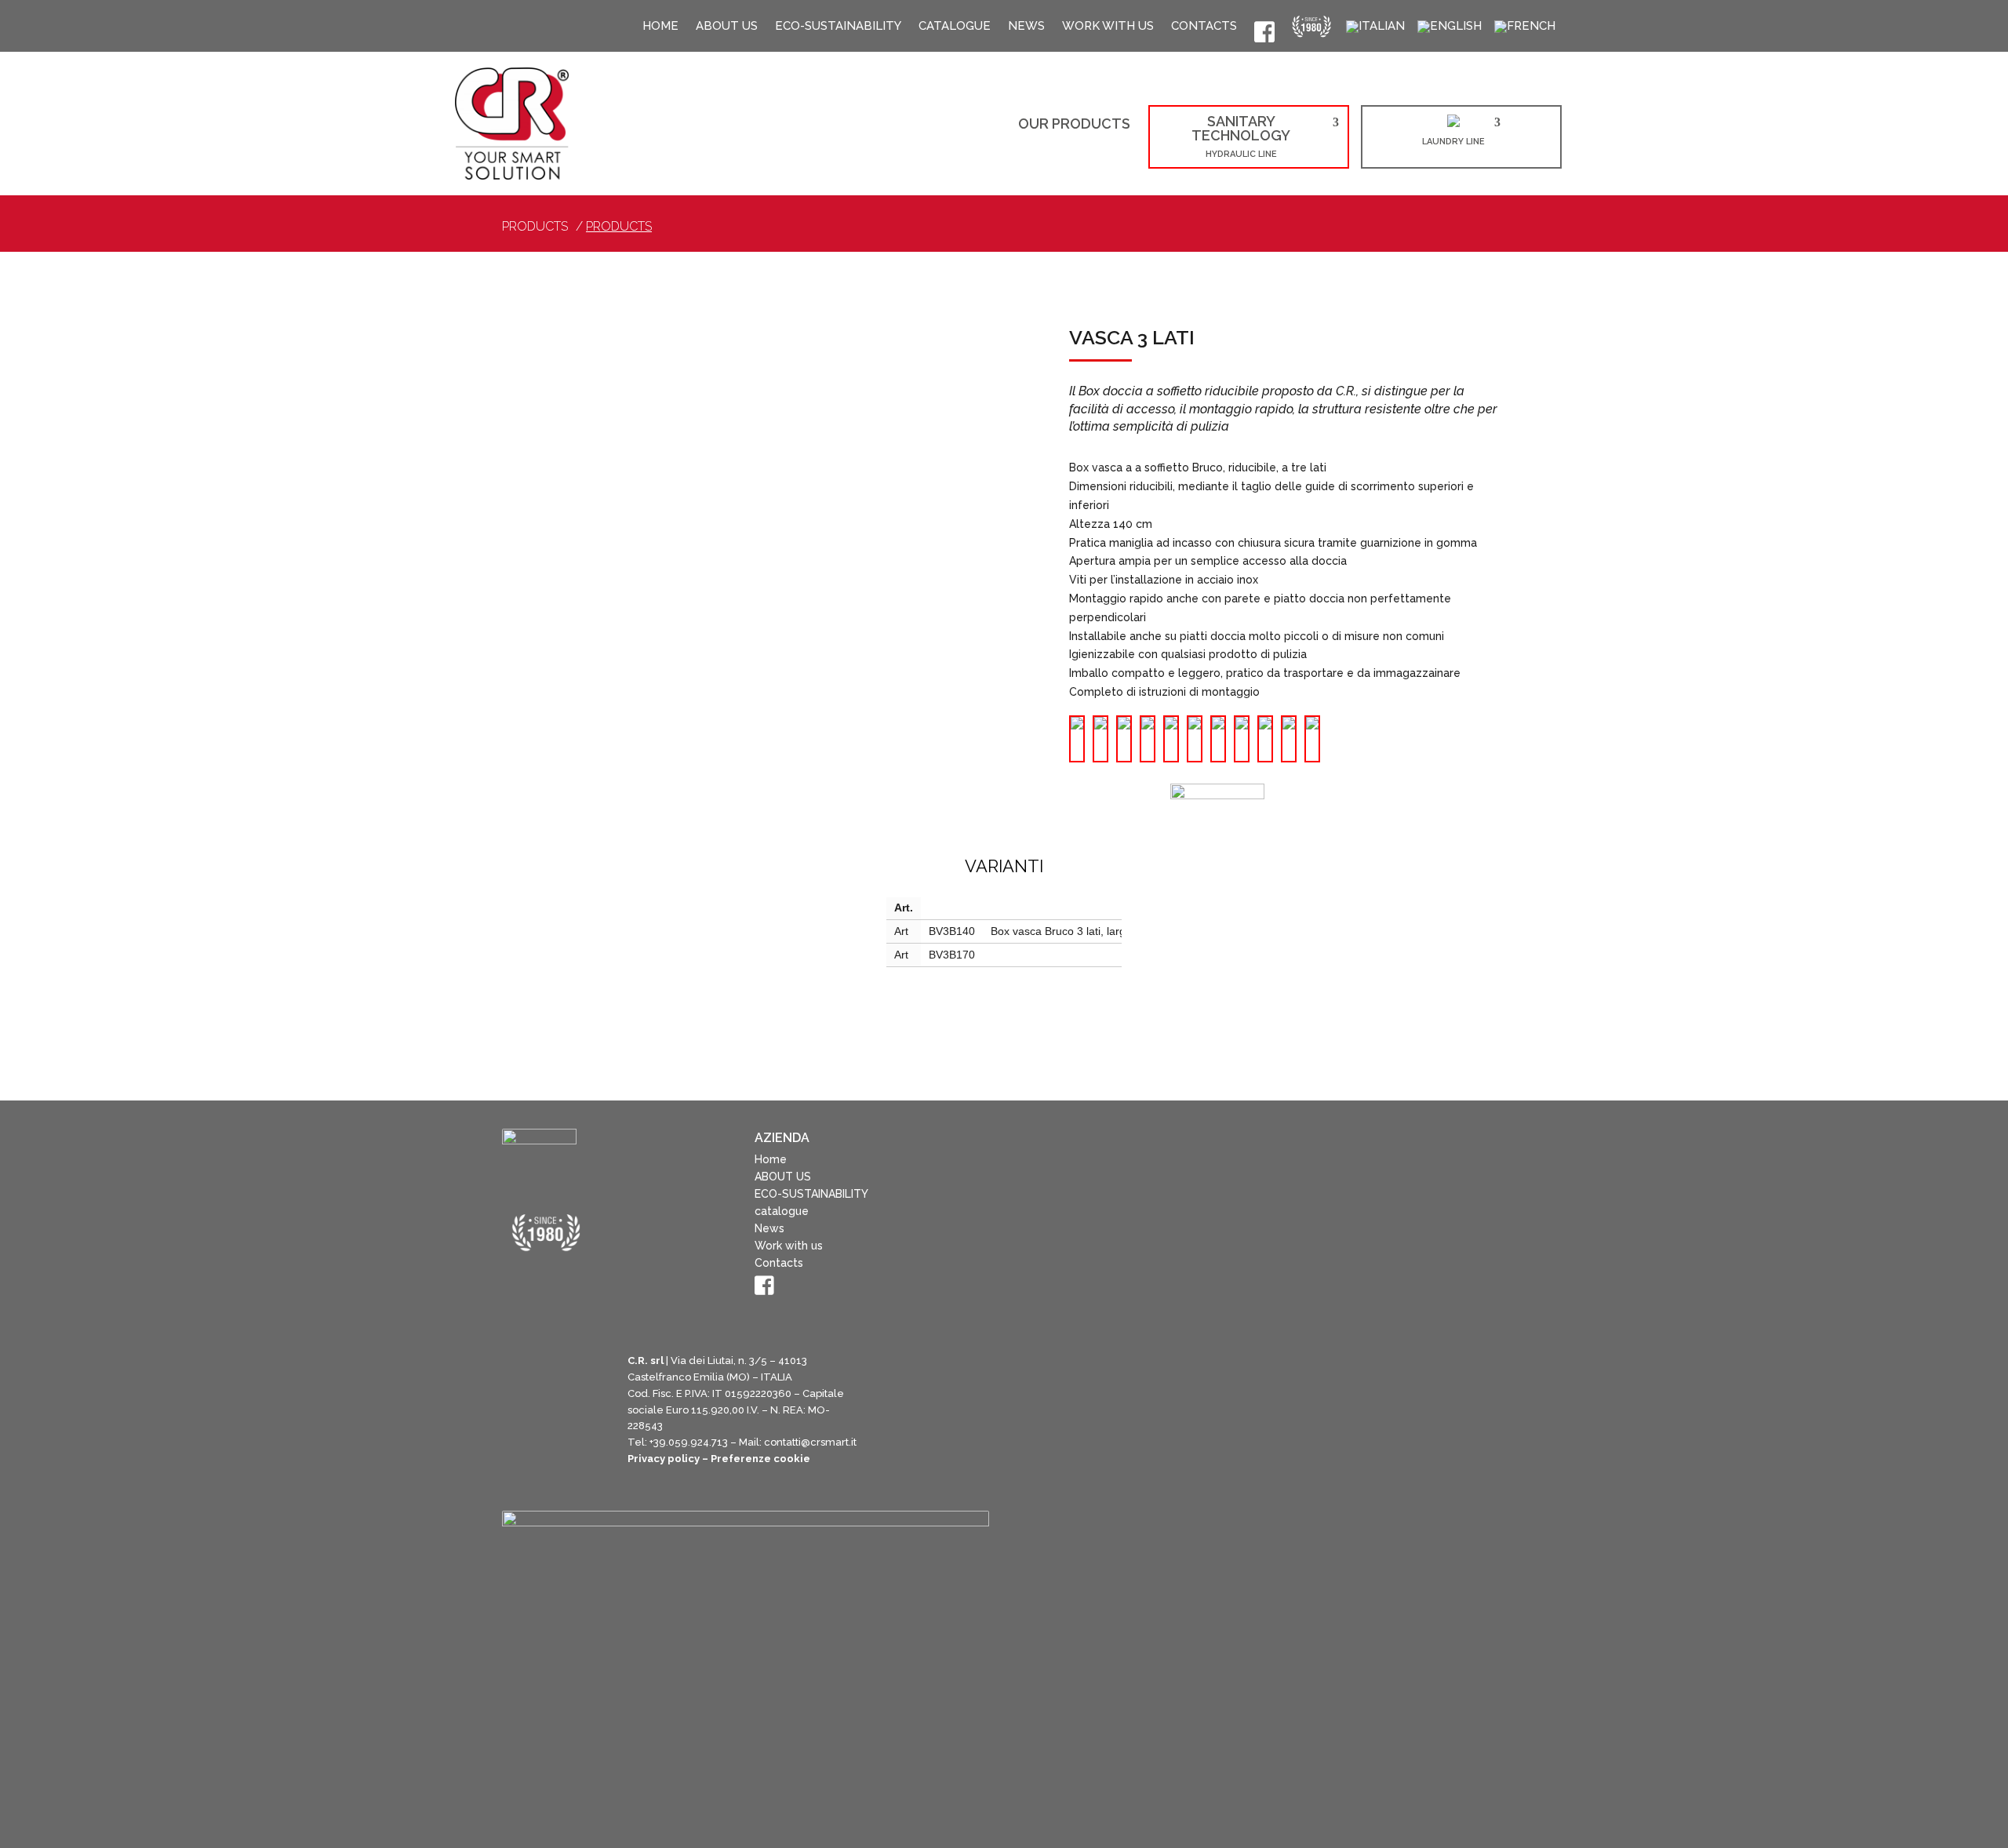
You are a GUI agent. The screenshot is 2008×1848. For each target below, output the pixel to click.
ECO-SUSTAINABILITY (838, 28)
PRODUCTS (619, 227)
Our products (1074, 125)
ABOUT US (727, 28)
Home (660, 28)
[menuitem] (1375, 29)
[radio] (1077, 740)
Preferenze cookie (760, 1493)
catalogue (955, 28)
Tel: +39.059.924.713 (678, 1477)
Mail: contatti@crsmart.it (798, 1477)
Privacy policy (664, 1493)
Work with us (1108, 28)
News (1026, 28)
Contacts (1204, 28)
